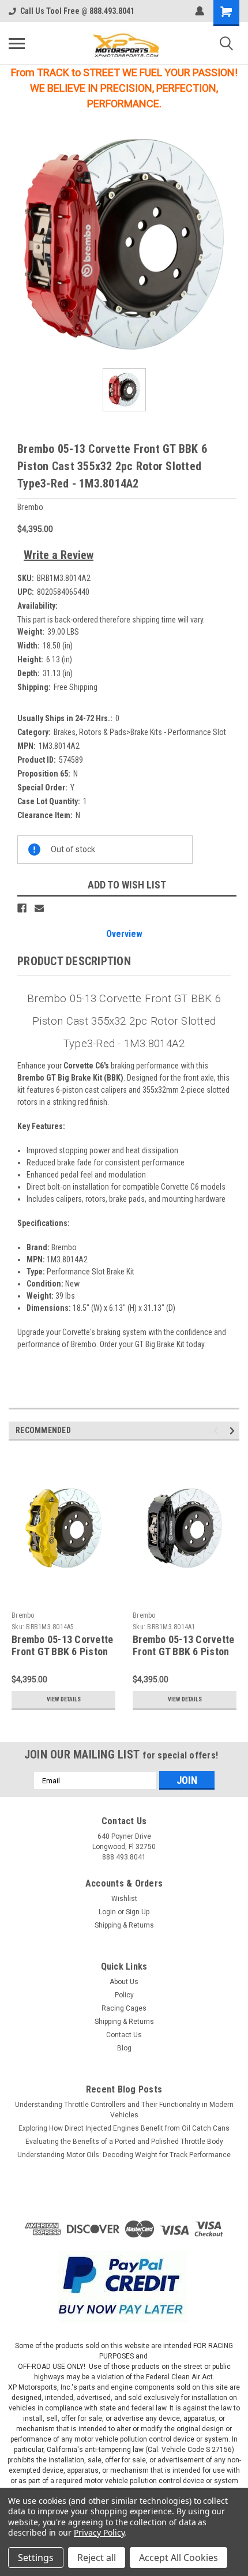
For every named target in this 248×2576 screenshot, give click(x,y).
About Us (124, 1982)
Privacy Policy (99, 2532)
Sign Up (138, 1912)
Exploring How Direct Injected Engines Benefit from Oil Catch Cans (124, 2128)
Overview (124, 934)
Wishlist (124, 1899)
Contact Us (124, 2035)
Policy (124, 1995)
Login (107, 1912)
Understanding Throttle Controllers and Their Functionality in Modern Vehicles (124, 2110)
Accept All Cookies (179, 2558)
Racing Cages (124, 2008)
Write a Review (59, 555)
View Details (64, 1699)
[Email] (39, 908)
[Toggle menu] (17, 43)
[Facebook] (22, 908)
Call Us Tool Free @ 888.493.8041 (77, 11)
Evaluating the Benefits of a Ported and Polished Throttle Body (124, 2142)
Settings (36, 2558)
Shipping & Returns (124, 1925)
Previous (218, 1431)
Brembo (23, 1615)
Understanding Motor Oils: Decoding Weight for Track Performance (124, 2155)
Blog (124, 2048)
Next (234, 1431)
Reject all (97, 2558)
